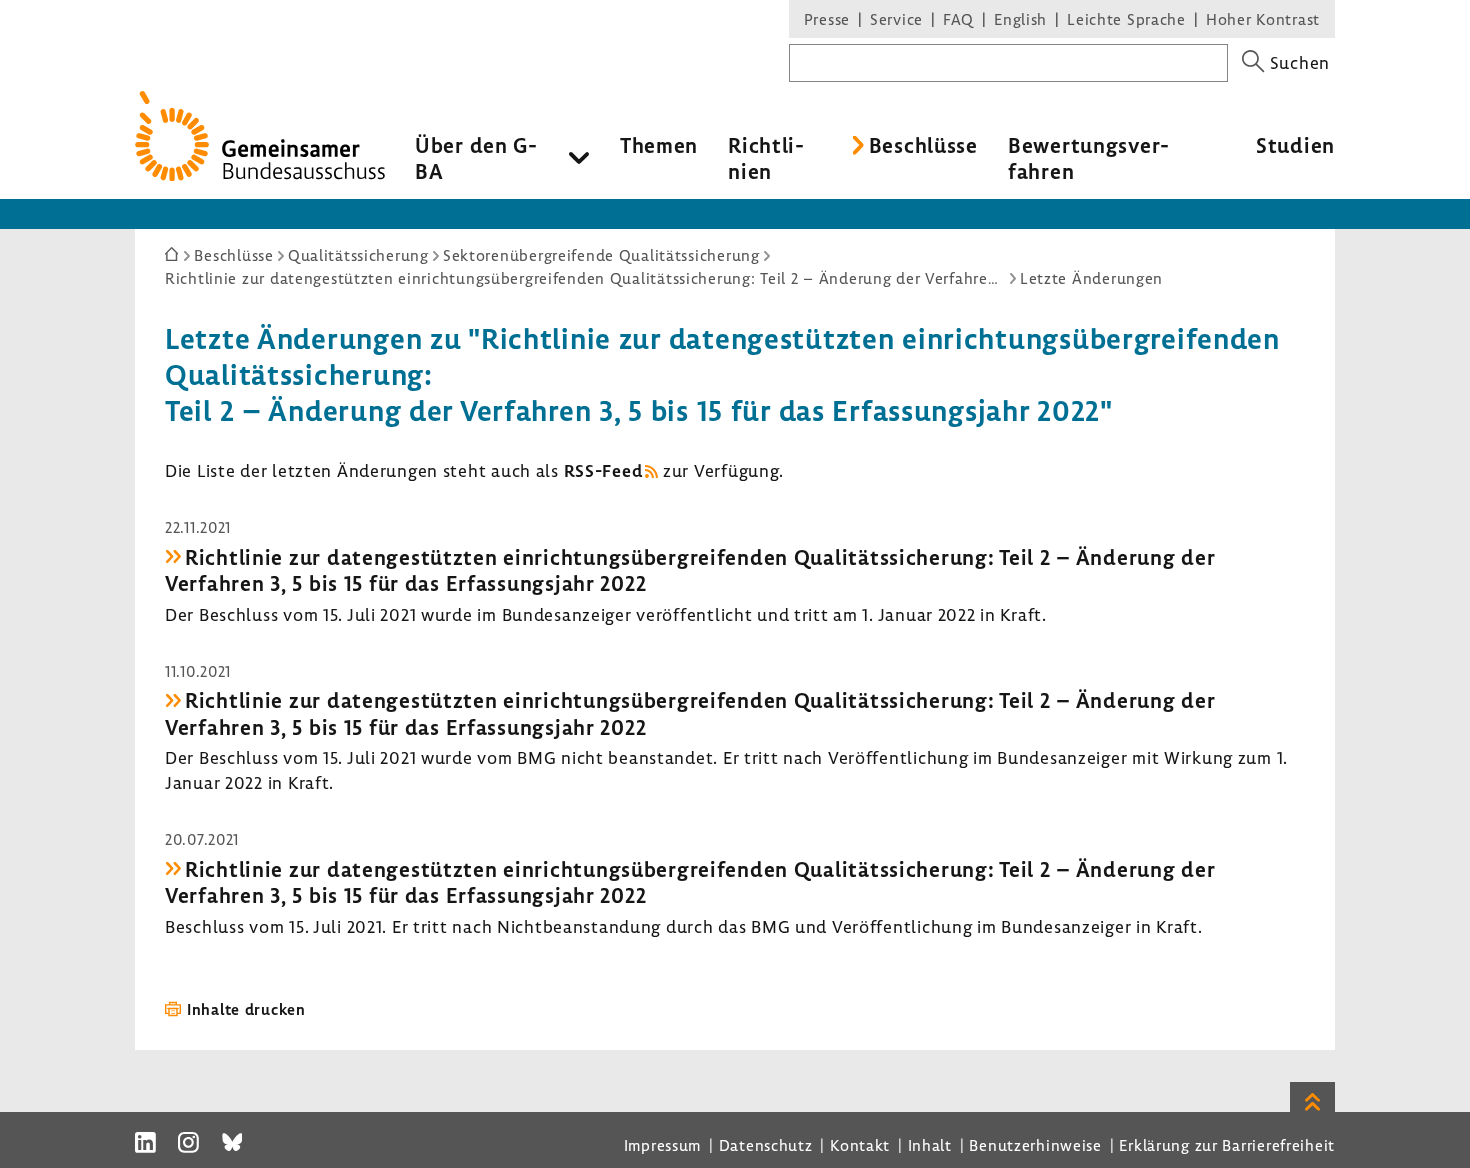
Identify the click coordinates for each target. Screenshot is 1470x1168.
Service (896, 19)
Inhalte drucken (246, 1009)
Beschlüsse (923, 145)
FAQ (958, 19)
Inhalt (930, 1145)
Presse (827, 19)
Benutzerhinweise (1035, 1145)
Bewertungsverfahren (1088, 158)
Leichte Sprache (1126, 19)
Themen (659, 145)
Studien (1295, 145)
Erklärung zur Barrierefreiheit (1227, 1145)
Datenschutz (766, 1145)
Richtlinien (766, 158)
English (1020, 19)
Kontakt (860, 1145)
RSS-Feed (603, 470)
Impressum (662, 1145)
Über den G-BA (476, 158)
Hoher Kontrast (1263, 19)
